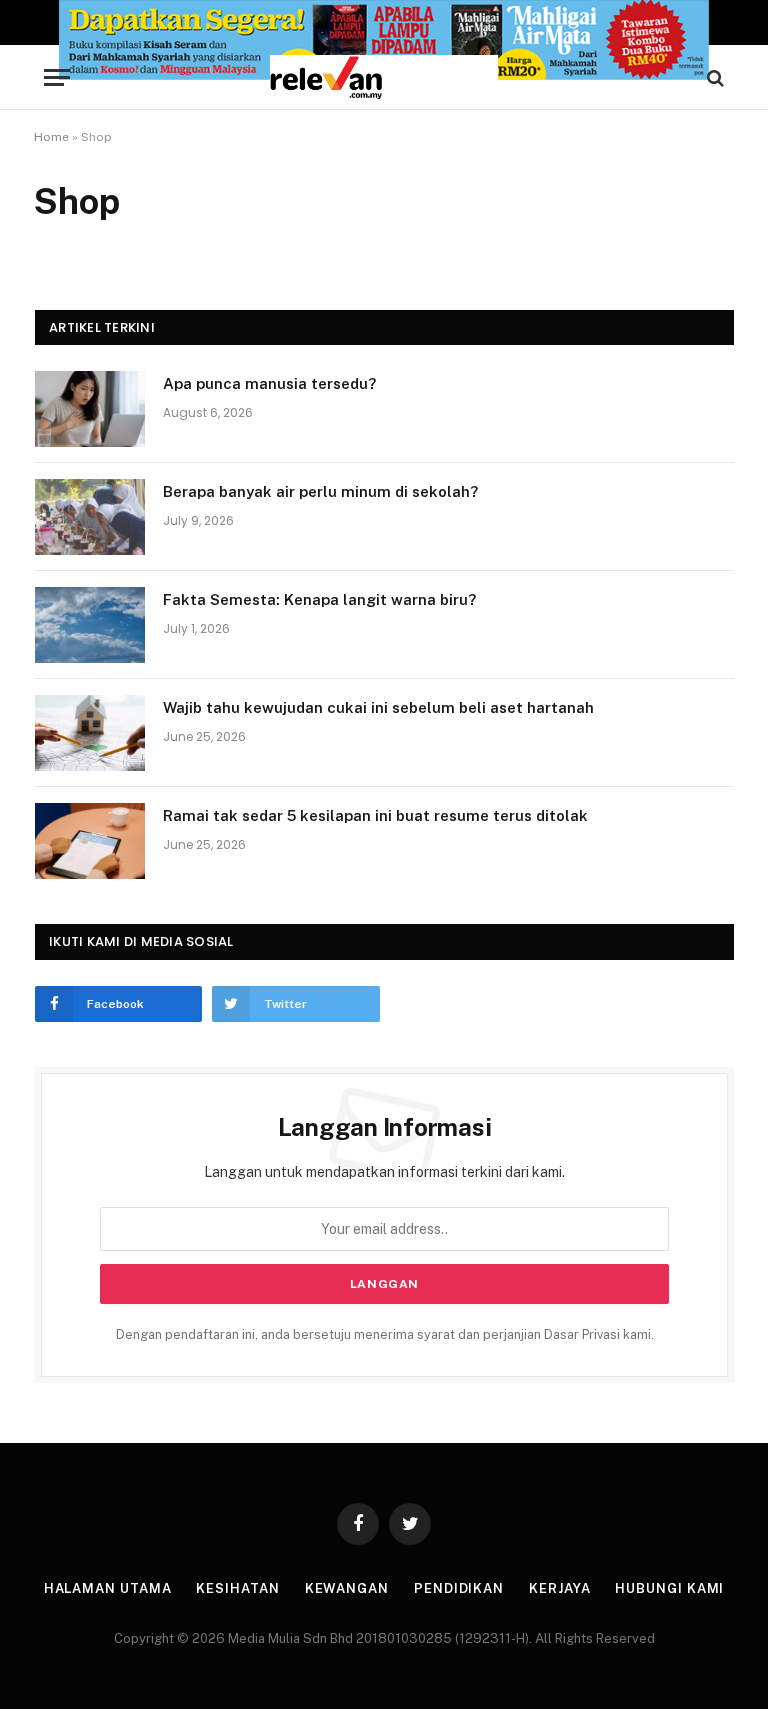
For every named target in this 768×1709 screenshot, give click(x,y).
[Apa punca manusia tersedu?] (90, 409)
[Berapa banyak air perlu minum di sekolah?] (90, 517)
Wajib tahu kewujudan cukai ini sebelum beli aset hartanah (378, 707)
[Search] (713, 77)
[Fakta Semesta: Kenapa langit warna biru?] (90, 625)
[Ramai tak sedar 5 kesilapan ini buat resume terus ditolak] (90, 841)
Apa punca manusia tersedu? (269, 383)
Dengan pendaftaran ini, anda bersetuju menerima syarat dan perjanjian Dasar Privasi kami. (385, 1334)
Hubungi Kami (669, 1588)
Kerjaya (559, 1588)
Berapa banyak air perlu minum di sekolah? (320, 491)
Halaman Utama (108, 1588)
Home (51, 137)
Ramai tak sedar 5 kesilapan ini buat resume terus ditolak (375, 815)
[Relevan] (384, 77)
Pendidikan (459, 1588)
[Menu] (57, 77)
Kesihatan (237, 1588)
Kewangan (347, 1588)
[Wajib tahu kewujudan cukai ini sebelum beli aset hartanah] (90, 733)
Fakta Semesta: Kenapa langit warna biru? (319, 599)
